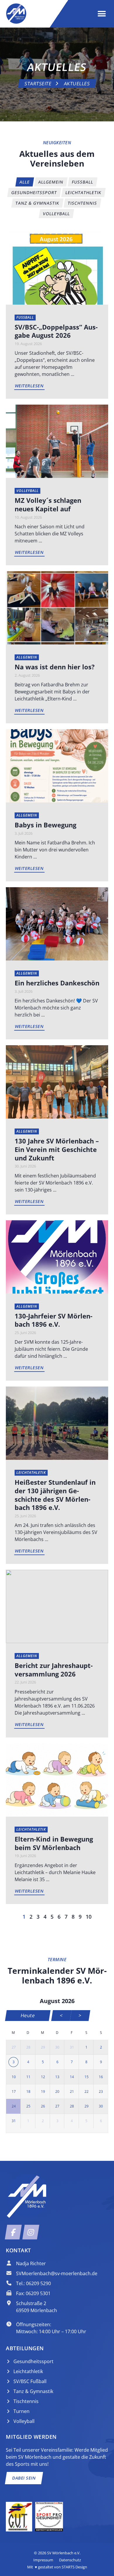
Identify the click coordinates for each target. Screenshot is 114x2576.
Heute (28, 2015)
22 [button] (87, 2091)
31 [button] (72, 2047)
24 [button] (14, 2106)
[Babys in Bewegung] (57, 766)
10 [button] (14, 2077)
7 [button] (72, 2062)
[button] (102, 14)
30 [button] (57, 2047)
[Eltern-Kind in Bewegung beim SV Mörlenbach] (57, 1779)
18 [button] (28, 2091)
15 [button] (87, 2077)
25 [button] (28, 2106)
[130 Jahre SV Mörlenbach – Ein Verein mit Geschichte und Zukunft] (57, 1082)
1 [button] (86, 2047)
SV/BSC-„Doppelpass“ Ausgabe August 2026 (56, 331)
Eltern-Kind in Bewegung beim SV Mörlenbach (54, 1843)
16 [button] (101, 2077)
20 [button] (57, 2091)
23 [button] (101, 2091)
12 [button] (43, 2077)
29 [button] (43, 2047)
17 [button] (14, 2091)
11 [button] (28, 2077)
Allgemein (27, 657)
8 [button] (86, 2062)
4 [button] (28, 2062)
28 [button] (28, 2047)
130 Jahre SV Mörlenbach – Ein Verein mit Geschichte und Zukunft (57, 1149)
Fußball (25, 317)
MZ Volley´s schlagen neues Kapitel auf (48, 504)
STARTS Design (74, 2567)
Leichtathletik (31, 1473)
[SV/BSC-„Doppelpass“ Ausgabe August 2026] (57, 267)
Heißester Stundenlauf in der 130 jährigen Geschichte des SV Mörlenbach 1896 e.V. (55, 1495)
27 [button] (14, 2047)
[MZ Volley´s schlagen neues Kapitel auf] (57, 441)
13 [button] (57, 2077)
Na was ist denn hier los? (55, 667)
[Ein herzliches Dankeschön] (57, 924)
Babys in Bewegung (45, 825)
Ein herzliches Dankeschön (57, 983)
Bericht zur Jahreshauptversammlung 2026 (54, 1670)
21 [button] (72, 2091)
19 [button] (43, 2091)
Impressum (43, 2560)
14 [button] (72, 2077)
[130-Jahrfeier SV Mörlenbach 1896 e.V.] (57, 1256)
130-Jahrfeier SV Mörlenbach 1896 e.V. (53, 1320)
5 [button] (43, 2062)
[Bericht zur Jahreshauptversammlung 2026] (57, 1606)
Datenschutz (70, 2560)
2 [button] (101, 2047)
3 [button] (14, 2062)
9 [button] (101, 2062)
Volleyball (27, 491)
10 (89, 1917)
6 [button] (57, 2062)
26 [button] (43, 2106)
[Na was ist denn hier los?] (57, 607)
